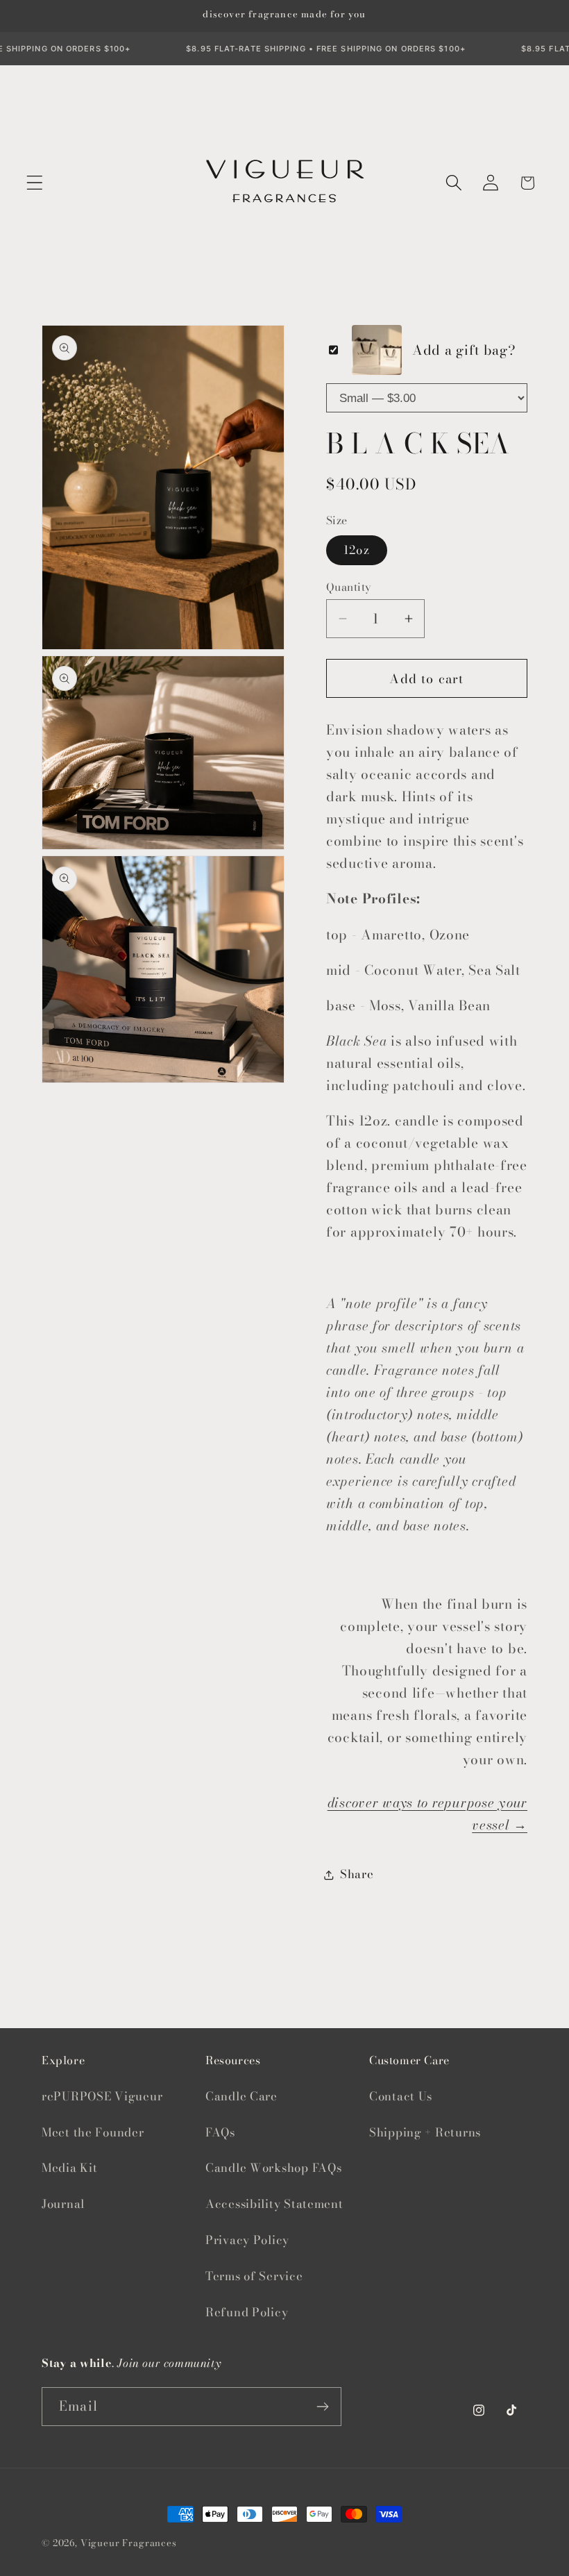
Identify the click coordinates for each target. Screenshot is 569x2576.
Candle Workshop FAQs (273, 2168)
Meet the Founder (93, 2132)
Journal (63, 2204)
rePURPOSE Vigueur (102, 2096)
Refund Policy (247, 2312)
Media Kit (69, 2168)
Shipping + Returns (425, 2132)
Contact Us (401, 2096)
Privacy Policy (247, 2240)
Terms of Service (254, 2276)
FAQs (220, 2132)
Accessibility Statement (274, 2204)
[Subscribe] (322, 2407)
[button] (35, 183)
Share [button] (357, 1874)
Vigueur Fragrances (129, 2543)
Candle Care (241, 2096)
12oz (357, 550)
